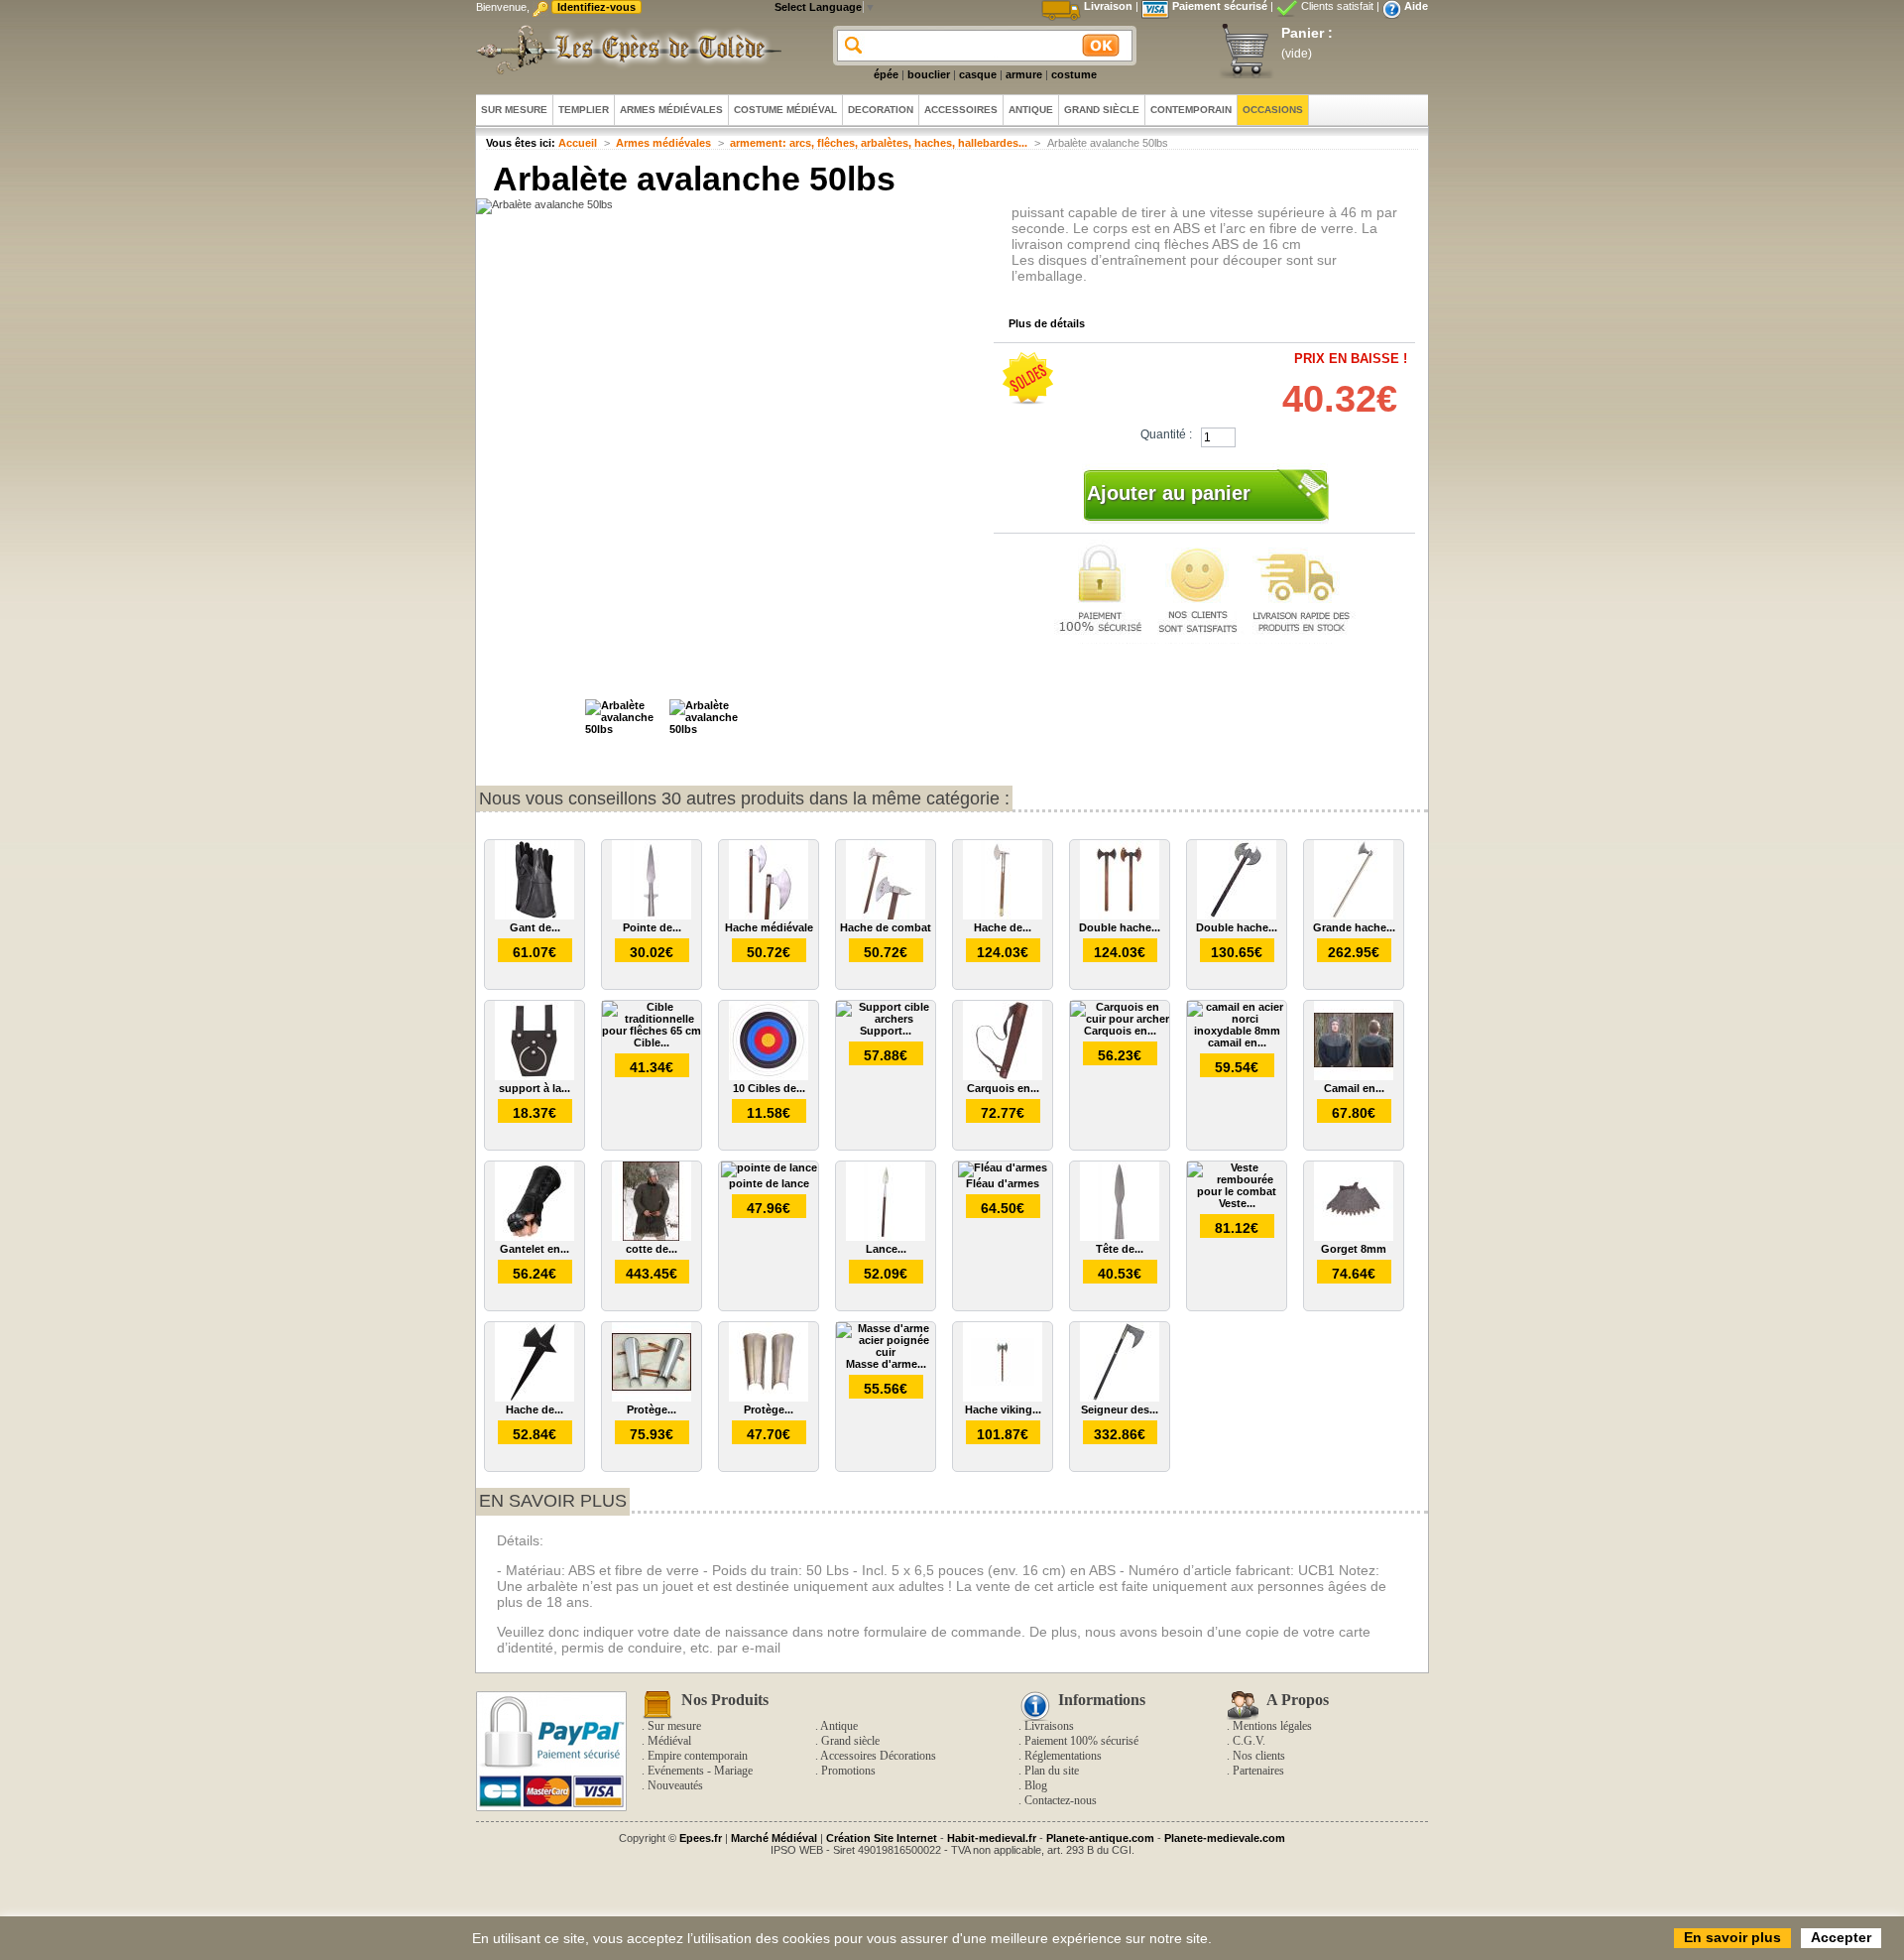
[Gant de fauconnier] (535, 916)
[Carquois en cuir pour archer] (1120, 1019)
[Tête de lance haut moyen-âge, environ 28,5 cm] (1120, 1237)
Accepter (1841, 1937)
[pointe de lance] (769, 1167)
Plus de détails (1047, 323)
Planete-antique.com (1100, 1838)
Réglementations (1063, 1756)
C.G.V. (1249, 1741)
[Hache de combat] (886, 916)
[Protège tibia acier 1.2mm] (769, 1398)
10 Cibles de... (769, 1088)
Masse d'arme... (886, 1364)
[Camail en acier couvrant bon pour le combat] (1354, 1076)
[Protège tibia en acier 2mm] (652, 1398)
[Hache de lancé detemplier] (535, 1398)
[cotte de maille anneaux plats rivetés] (652, 1237)
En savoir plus (553, 1501)
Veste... (1237, 1203)
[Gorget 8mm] (1354, 1237)
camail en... (1237, 1042)
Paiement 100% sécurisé (1081, 1741)
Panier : (1307, 33)
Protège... (652, 1409)
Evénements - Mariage (700, 1771)
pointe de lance (769, 1183)
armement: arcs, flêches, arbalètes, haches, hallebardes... (879, 143)
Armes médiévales (663, 143)
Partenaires (1258, 1771)
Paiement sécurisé (1220, 6)
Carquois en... (1003, 1088)
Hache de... (1003, 927)
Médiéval (669, 1741)
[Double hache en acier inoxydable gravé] (1237, 916)
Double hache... (1120, 927)
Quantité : (1166, 434)
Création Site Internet (882, 1838)
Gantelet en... (535, 1249)
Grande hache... (1354, 927)
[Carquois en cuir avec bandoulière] (1003, 1076)
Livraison (1108, 6)
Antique (839, 1726)
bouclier (929, 74)
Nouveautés (675, 1785)
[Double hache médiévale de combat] (1120, 916)
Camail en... (1354, 1088)
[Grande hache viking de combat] (1354, 916)
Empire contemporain (698, 1756)
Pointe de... (652, 927)
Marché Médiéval (774, 1838)
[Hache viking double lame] (1003, 1398)
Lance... (886, 1249)
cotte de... (652, 1249)
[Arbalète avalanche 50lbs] (625, 729)
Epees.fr (701, 1838)
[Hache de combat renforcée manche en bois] (1003, 916)
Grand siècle (850, 1741)
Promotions (848, 1771)
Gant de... (535, 927)
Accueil (578, 143)
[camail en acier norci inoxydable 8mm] (1237, 1031)
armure (1024, 74)
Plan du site (1052, 1771)
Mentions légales (1272, 1726)
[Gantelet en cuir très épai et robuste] (535, 1237)
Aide (1416, 6)
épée (886, 74)
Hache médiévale (769, 927)
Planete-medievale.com (1225, 1838)
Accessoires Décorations (878, 1756)
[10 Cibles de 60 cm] (769, 1076)
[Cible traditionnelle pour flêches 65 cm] (652, 1031)
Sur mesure (674, 1726)
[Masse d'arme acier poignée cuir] (886, 1352)
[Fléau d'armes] (1003, 1167)
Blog (1036, 1785)
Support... (886, 1031)
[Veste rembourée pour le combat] (1237, 1191)
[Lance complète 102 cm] (886, 1237)
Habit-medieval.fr (992, 1838)
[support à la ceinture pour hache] (535, 1076)
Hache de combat (886, 927)
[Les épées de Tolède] (625, 50)
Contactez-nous (1061, 1800)
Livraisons (1049, 1726)
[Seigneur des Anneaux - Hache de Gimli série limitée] (1120, 1398)
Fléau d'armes (1003, 1183)
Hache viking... (1003, 1409)
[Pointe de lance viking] (652, 916)
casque (978, 74)
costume (1074, 74)
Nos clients (1259, 1756)
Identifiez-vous (596, 7)
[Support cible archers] (886, 1019)
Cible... (652, 1042)
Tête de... (1120, 1249)
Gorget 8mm (1354, 1249)
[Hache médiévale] (769, 916)
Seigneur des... (1120, 1409)
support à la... (535, 1088)
